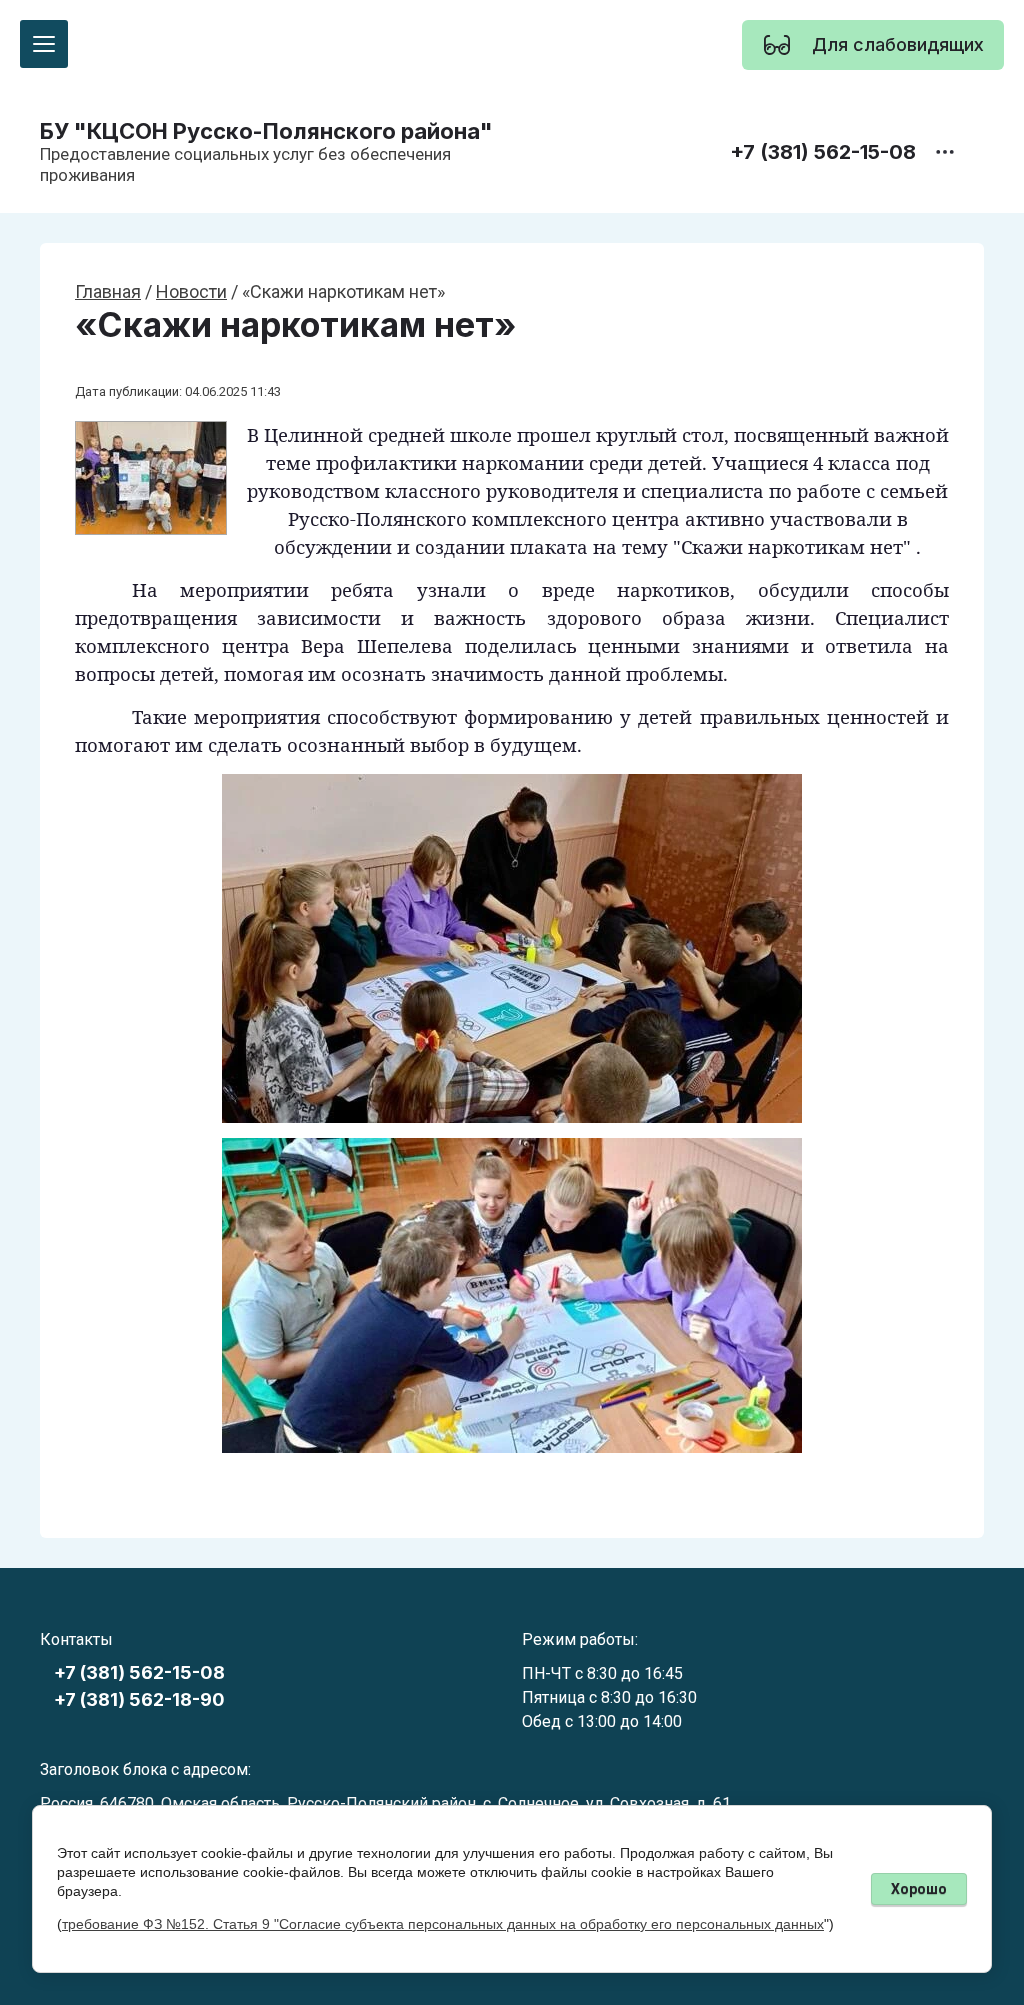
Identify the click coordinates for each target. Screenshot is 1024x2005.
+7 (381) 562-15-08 (823, 152)
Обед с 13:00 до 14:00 (602, 1721)
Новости (191, 291)
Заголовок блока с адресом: (145, 1769)
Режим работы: (580, 1639)
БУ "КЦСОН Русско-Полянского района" (266, 131)
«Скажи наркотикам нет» (295, 325)
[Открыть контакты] (945, 152)
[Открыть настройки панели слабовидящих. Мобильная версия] (777, 45)
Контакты (76, 1639)
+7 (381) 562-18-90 (139, 1699)
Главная (108, 291)
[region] (873, 45)
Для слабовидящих (898, 44)
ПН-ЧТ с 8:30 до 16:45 (602, 1673)
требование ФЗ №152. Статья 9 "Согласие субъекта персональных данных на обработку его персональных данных (443, 1924)
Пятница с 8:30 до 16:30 (609, 1697)
